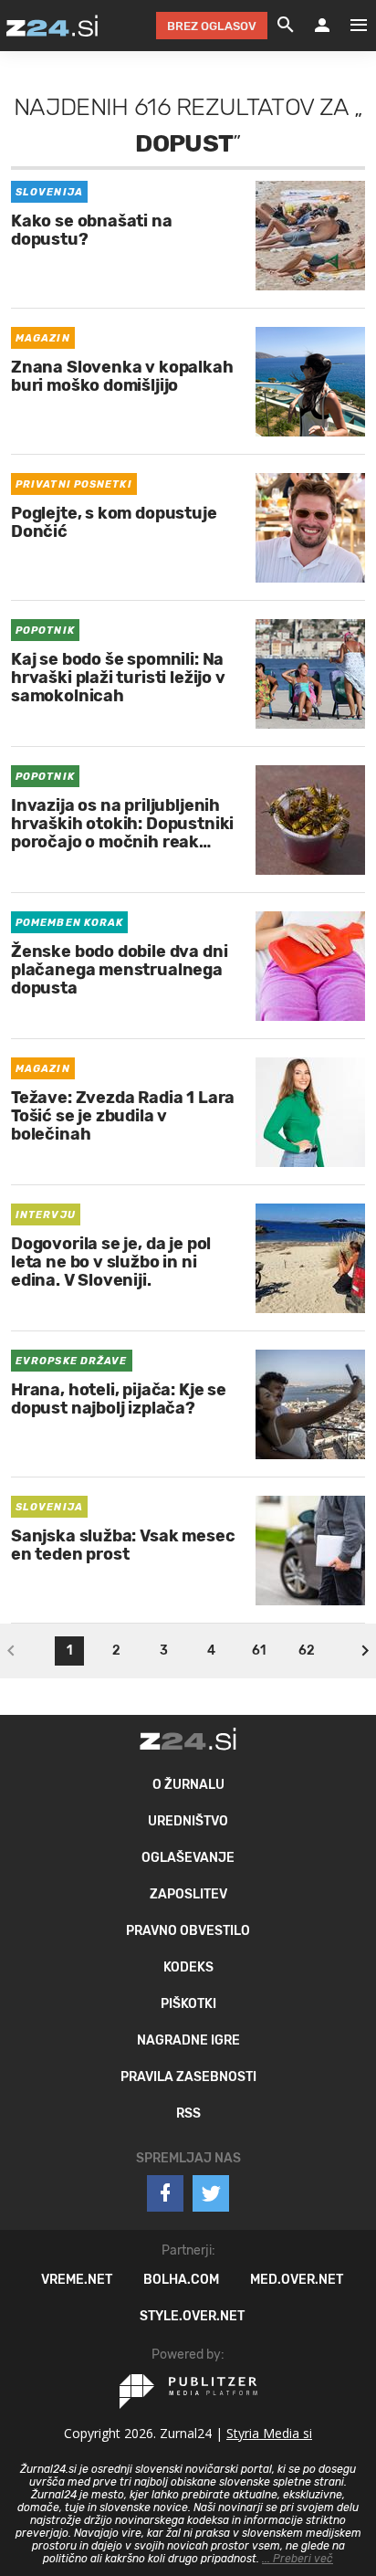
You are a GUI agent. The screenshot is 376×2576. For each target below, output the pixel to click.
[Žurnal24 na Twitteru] (211, 2193)
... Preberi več (298, 2559)
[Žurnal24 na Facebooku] (165, 2193)
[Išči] (286, 26)
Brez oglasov (212, 26)
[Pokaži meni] (350, 26)
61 (259, 1651)
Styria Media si (269, 2433)
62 (307, 1651)
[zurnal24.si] (52, 26)
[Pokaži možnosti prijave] (322, 26)
